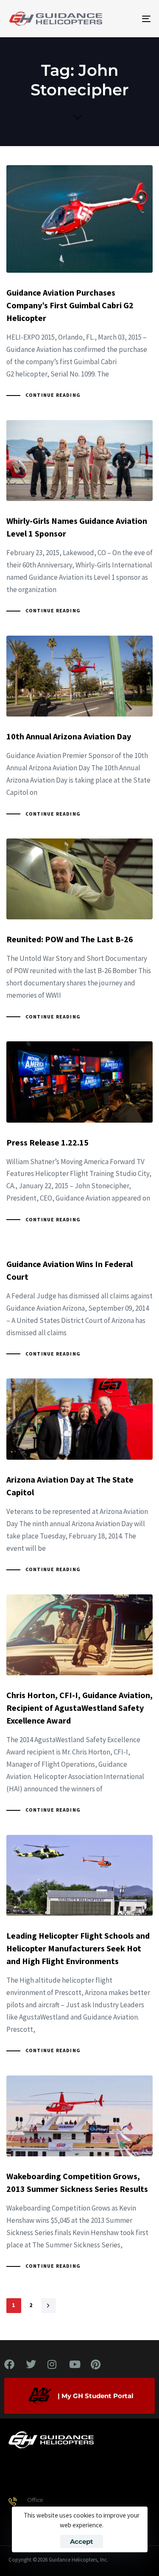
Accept (82, 2541)
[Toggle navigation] (127, 19)
